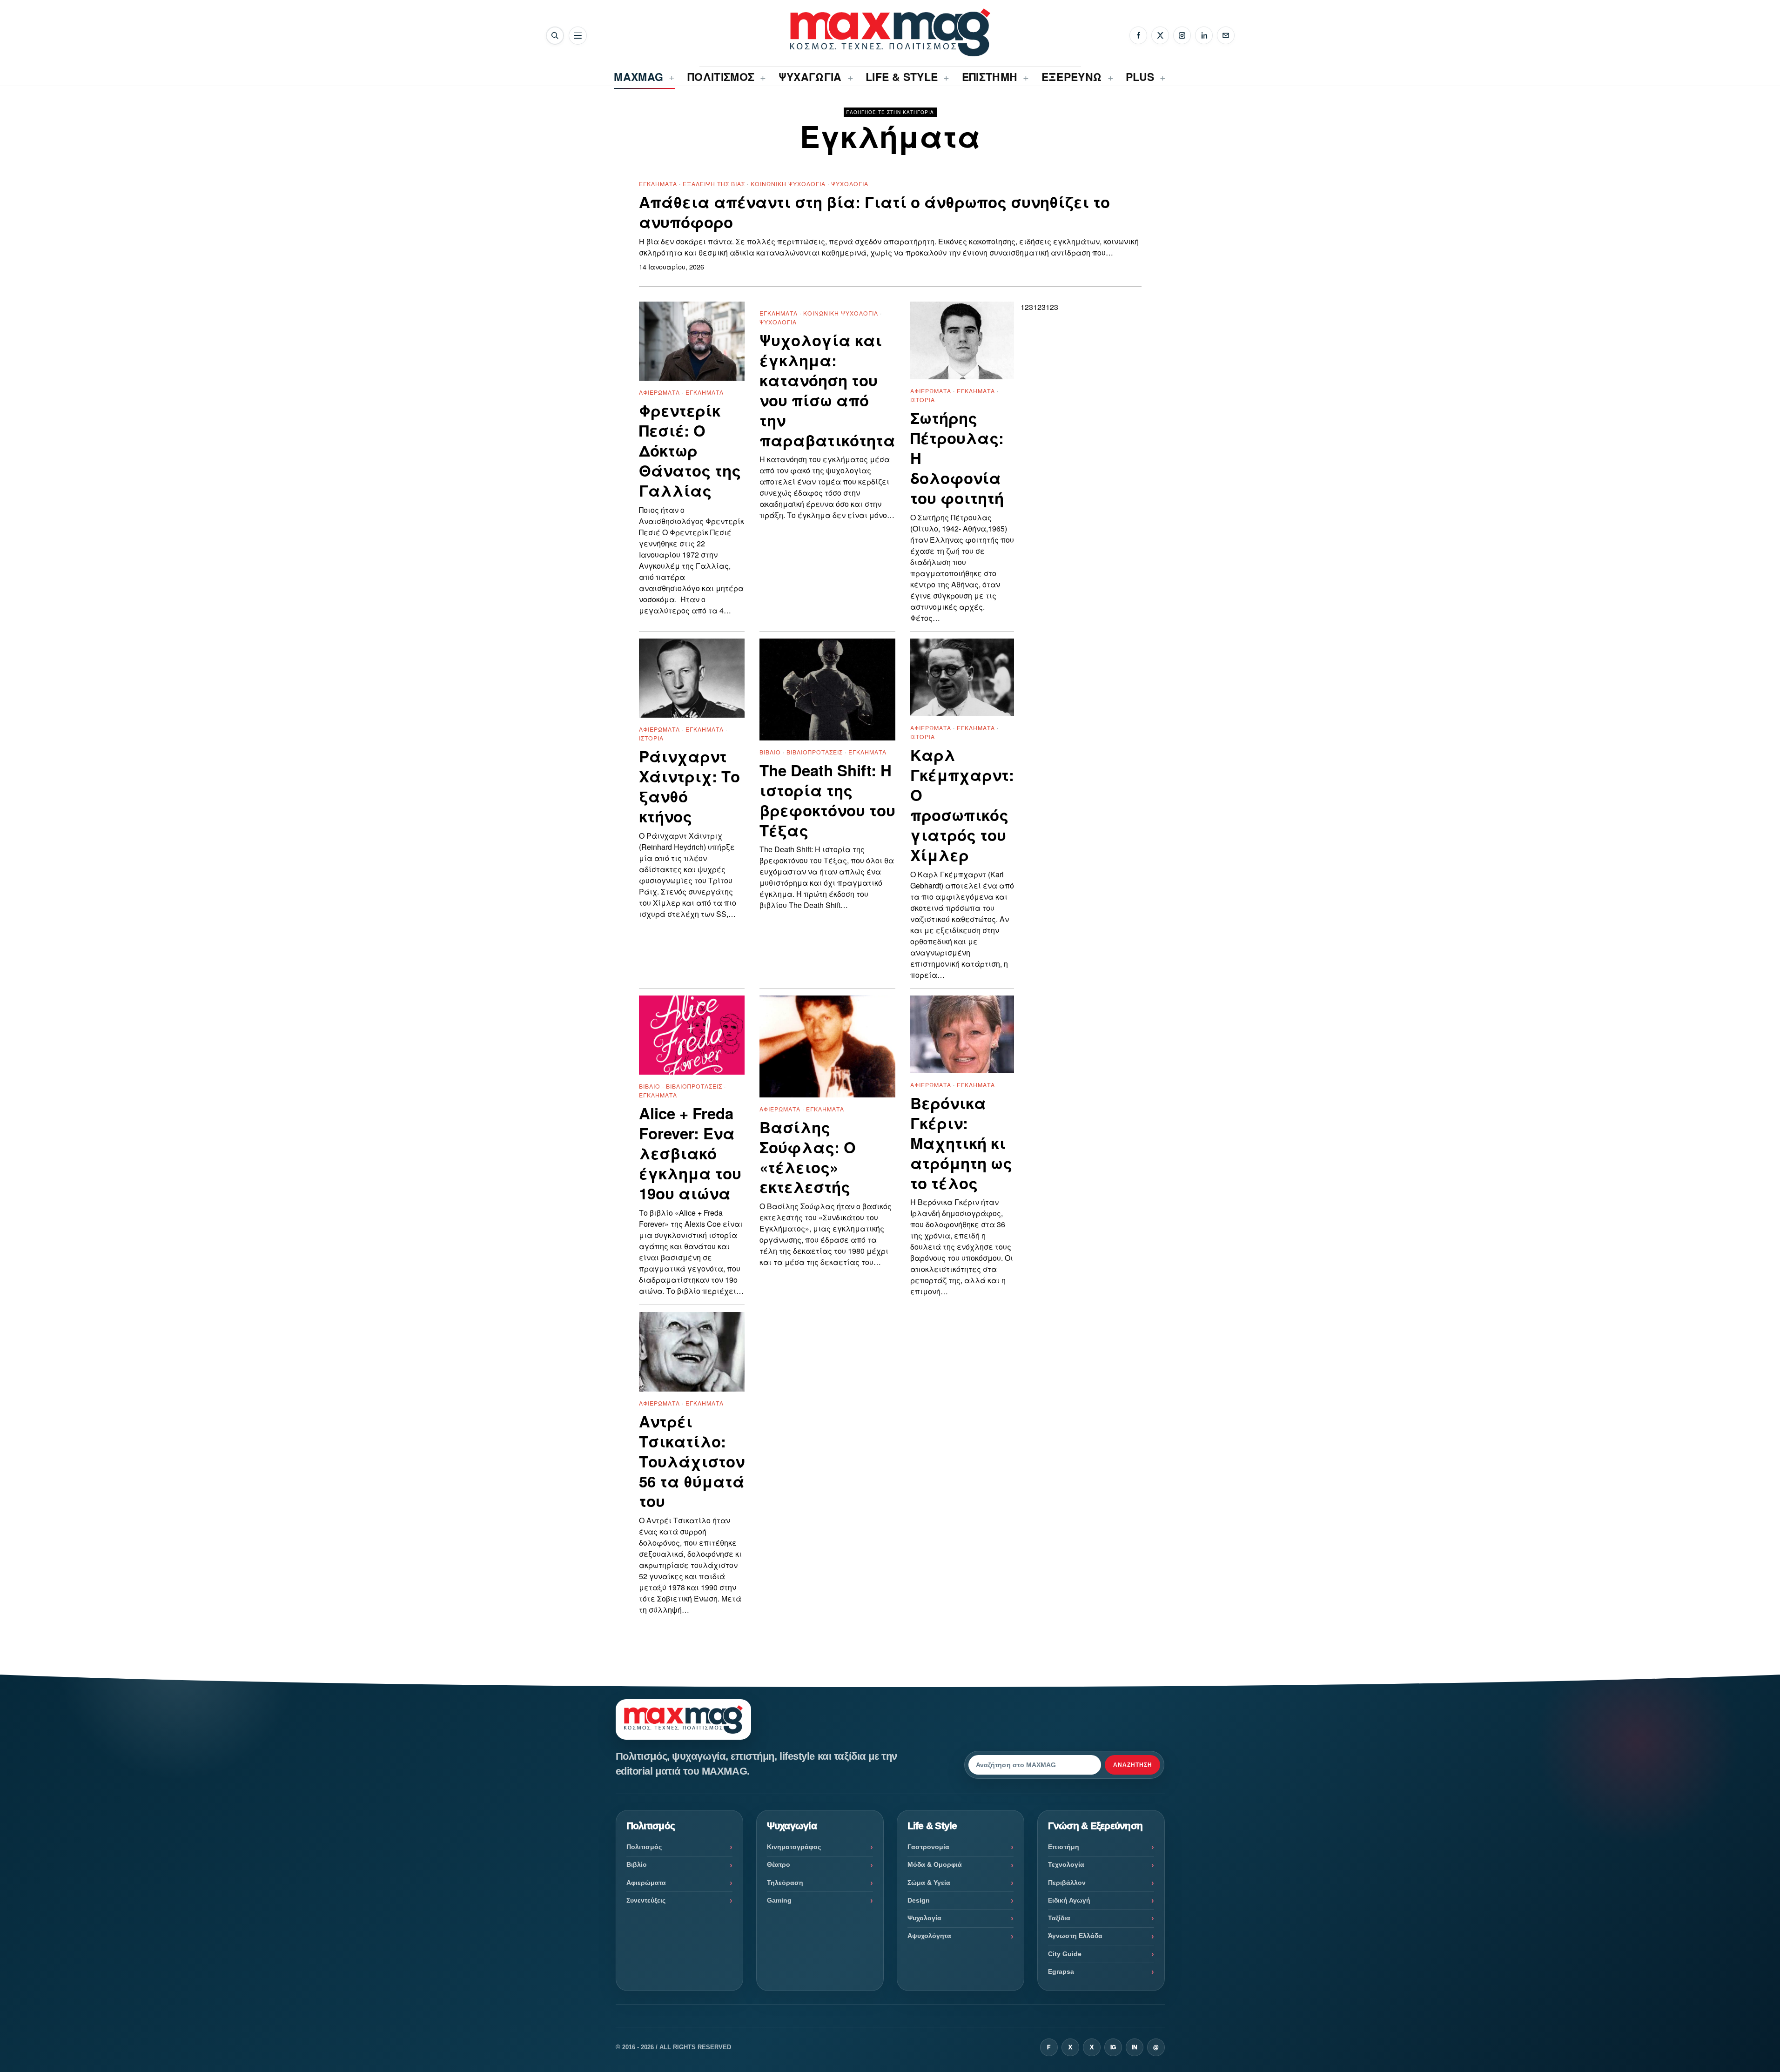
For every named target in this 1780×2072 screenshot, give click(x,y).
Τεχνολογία (1066, 1864)
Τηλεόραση (785, 1883)
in (1135, 2047)
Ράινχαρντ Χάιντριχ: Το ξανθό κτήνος (689, 787)
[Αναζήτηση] (555, 36)
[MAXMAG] (890, 32)
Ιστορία (923, 400)
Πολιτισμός (644, 1847)
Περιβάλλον (1067, 1883)
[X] (1160, 35)
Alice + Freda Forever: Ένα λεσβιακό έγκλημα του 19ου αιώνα (690, 1153)
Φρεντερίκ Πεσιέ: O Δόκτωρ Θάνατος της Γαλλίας (690, 451)
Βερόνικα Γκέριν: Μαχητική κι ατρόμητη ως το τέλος (961, 1143)
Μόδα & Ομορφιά (935, 1864)
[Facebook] (1138, 35)
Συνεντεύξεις (646, 1900)
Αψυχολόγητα (929, 1936)
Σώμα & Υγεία (929, 1883)
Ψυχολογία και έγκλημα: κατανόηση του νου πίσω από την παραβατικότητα (827, 390)
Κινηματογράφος (794, 1847)
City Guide (1065, 1954)
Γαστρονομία (928, 1847)
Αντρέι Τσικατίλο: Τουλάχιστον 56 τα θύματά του (692, 1461)
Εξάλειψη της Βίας (714, 184)
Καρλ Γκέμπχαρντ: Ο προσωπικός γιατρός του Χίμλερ (962, 805)
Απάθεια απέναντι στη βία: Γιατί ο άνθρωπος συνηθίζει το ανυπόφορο (874, 212)
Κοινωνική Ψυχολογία (788, 184)
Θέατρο (779, 1864)
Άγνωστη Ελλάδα (1075, 1936)
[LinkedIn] (1204, 35)
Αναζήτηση (1133, 1765)
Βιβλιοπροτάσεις (815, 752)
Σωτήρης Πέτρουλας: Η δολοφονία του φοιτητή (957, 458)
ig (1113, 2047)
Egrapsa (1061, 1971)
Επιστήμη (1064, 1847)
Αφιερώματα (659, 392)
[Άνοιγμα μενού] (578, 36)
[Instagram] (1182, 35)
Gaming (779, 1900)
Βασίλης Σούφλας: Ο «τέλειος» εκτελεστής (808, 1157)
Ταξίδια (1059, 1918)
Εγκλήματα (658, 184)
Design (919, 1900)
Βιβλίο (770, 752)
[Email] (1226, 35)
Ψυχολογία (850, 184)
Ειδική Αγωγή (1069, 1900)
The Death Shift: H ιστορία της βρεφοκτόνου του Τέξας (827, 801)
